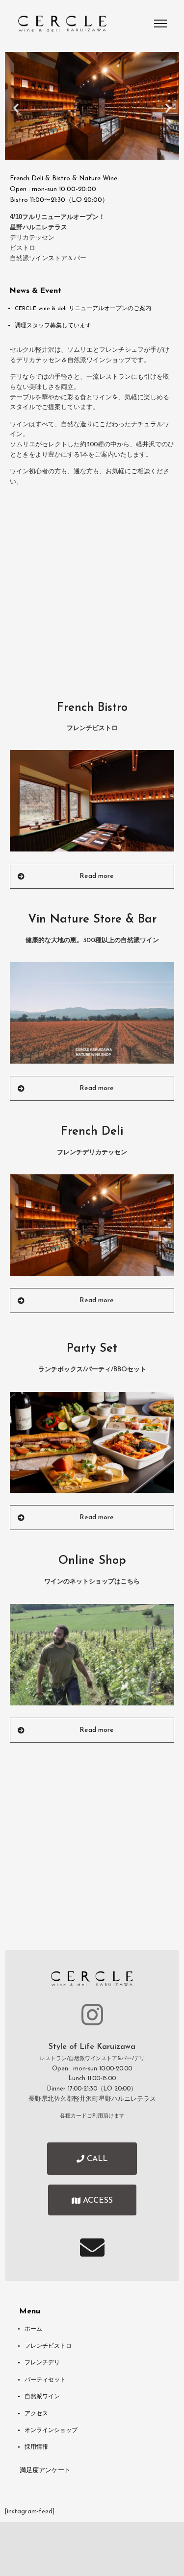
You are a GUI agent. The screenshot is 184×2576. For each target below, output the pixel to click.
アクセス (36, 2414)
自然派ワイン (42, 2397)
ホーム (33, 2329)
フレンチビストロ (48, 2346)
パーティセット (45, 2380)
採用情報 (36, 2447)
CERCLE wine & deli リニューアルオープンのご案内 (83, 309)
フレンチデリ (42, 2363)
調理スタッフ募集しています (53, 326)
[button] (16, 108)
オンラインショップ (51, 2430)
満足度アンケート (45, 2471)
